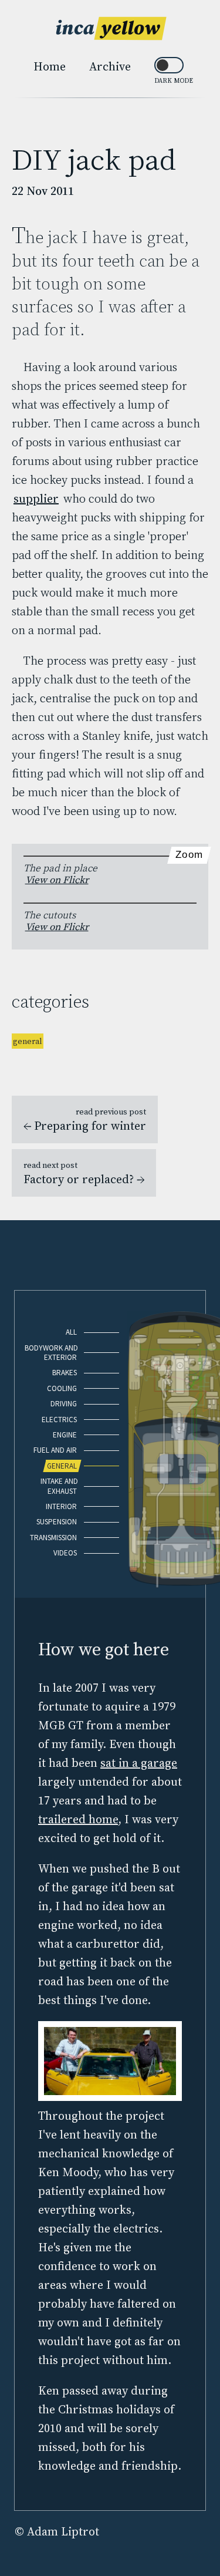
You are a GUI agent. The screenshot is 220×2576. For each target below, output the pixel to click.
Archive (110, 66)
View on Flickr (57, 880)
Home (50, 66)
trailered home (78, 1819)
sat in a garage (139, 1763)
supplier (36, 499)
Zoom (189, 855)
